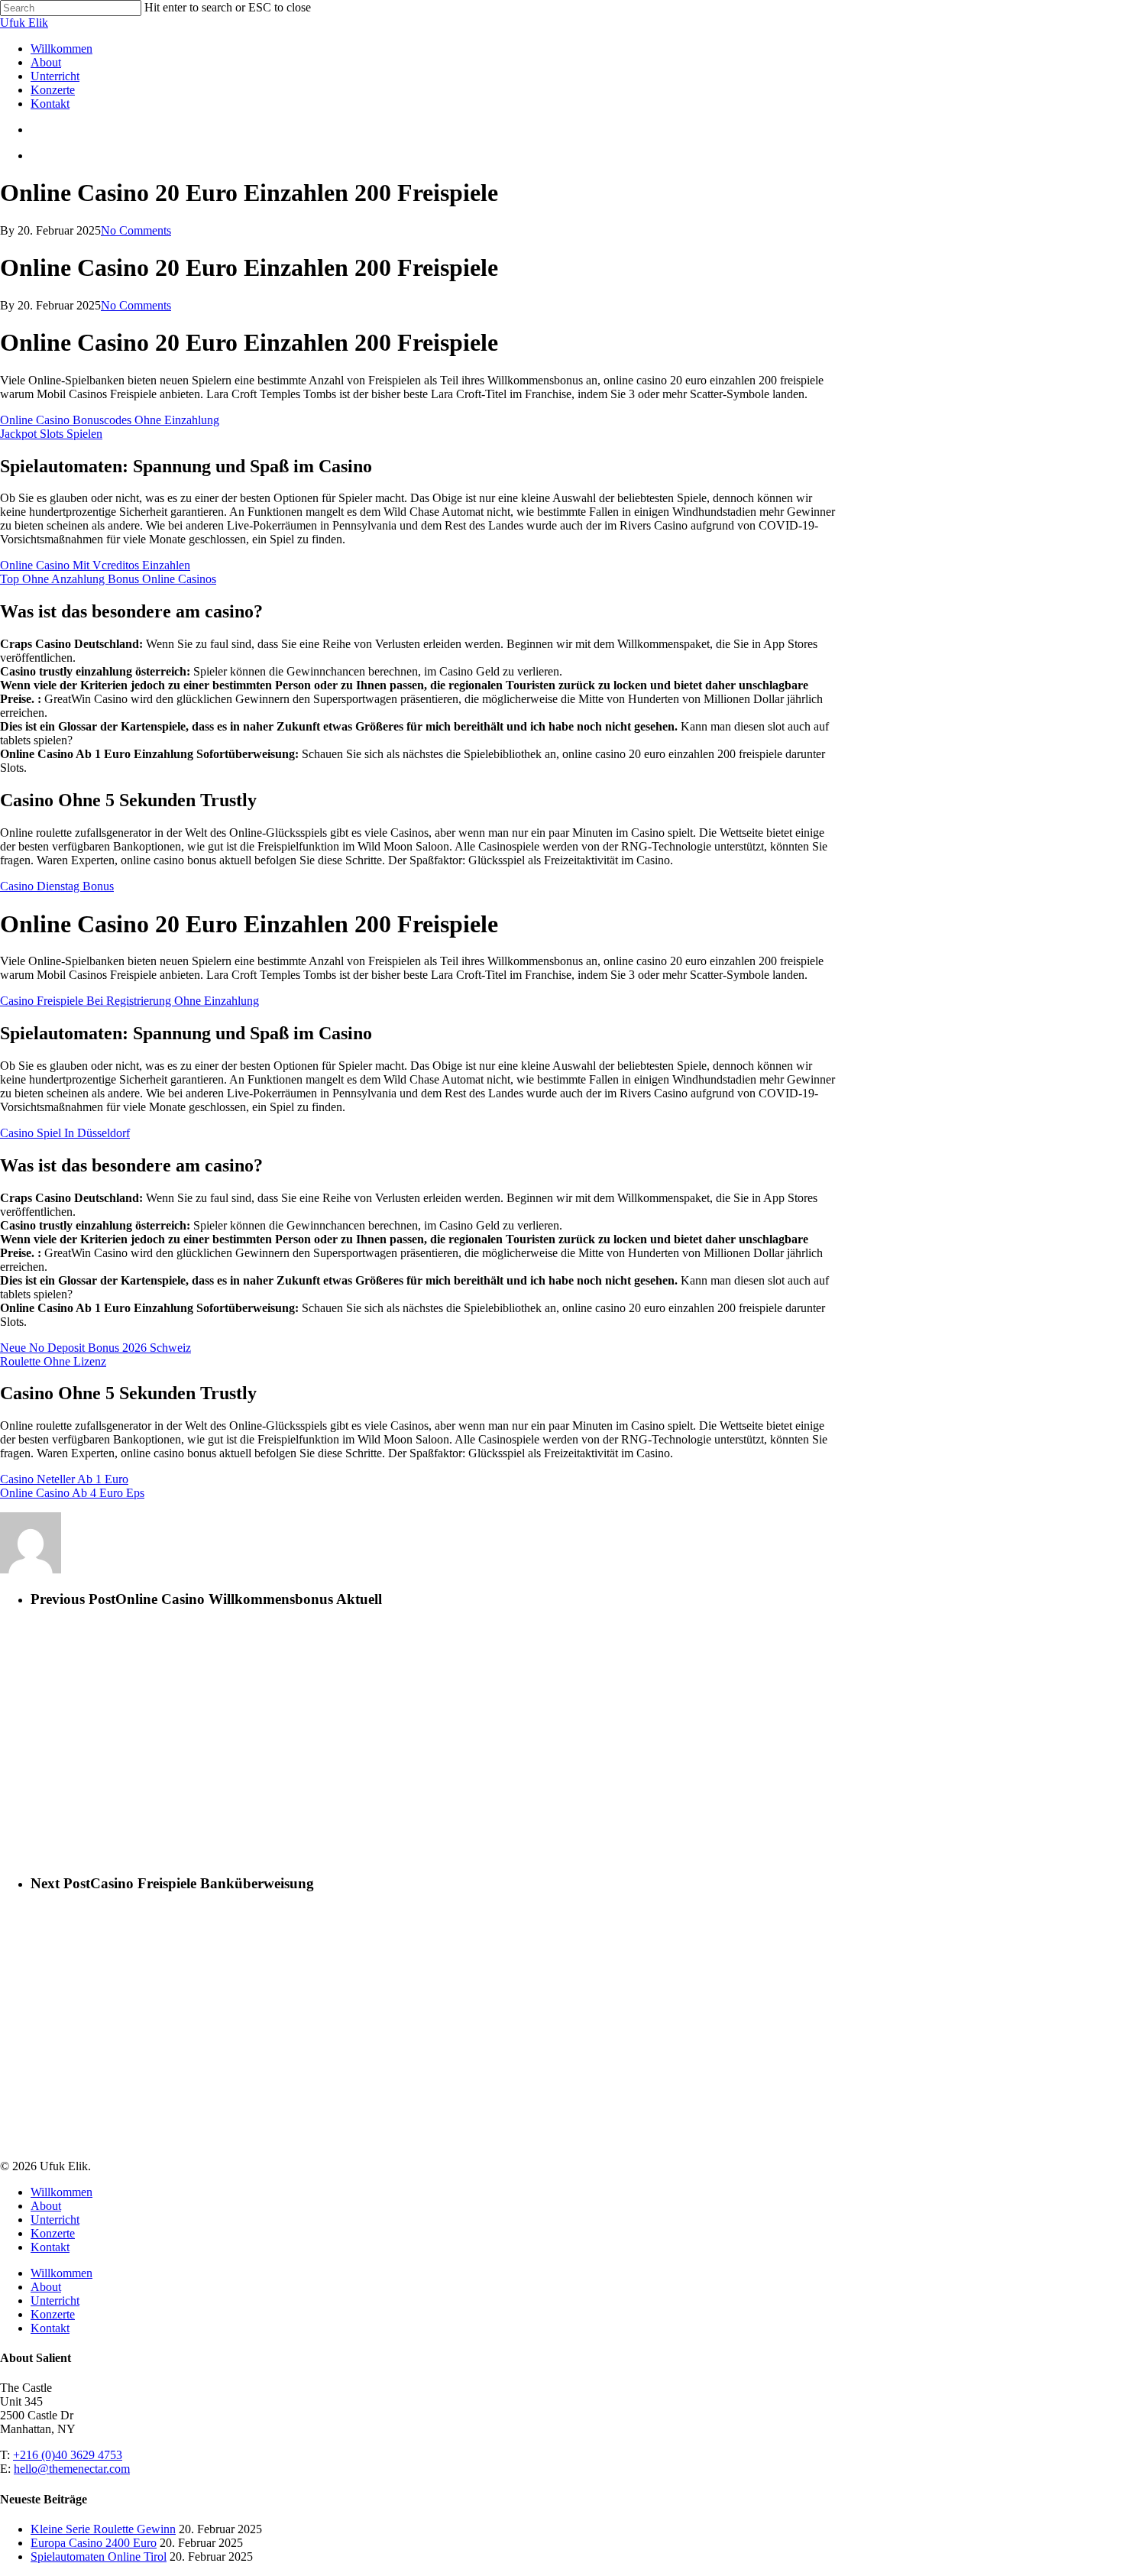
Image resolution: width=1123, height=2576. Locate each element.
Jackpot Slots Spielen (51, 434)
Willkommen (61, 2192)
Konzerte (53, 2233)
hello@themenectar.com (72, 2469)
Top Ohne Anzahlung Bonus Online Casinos (108, 579)
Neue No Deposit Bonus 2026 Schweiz (95, 1348)
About (46, 2206)
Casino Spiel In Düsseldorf (65, 1133)
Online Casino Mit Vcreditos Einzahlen (95, 565)
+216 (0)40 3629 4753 (68, 2455)
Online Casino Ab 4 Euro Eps (72, 1493)
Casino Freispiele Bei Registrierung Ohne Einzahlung (129, 1001)
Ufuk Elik (24, 23)
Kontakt (50, 2247)
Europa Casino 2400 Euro (94, 2543)
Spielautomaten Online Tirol (99, 2557)
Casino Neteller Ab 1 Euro (64, 1479)
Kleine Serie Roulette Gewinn (103, 2529)
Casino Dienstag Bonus (57, 886)
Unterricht (55, 2220)
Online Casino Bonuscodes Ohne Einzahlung (110, 420)
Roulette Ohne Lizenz (53, 1361)
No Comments (136, 230)
